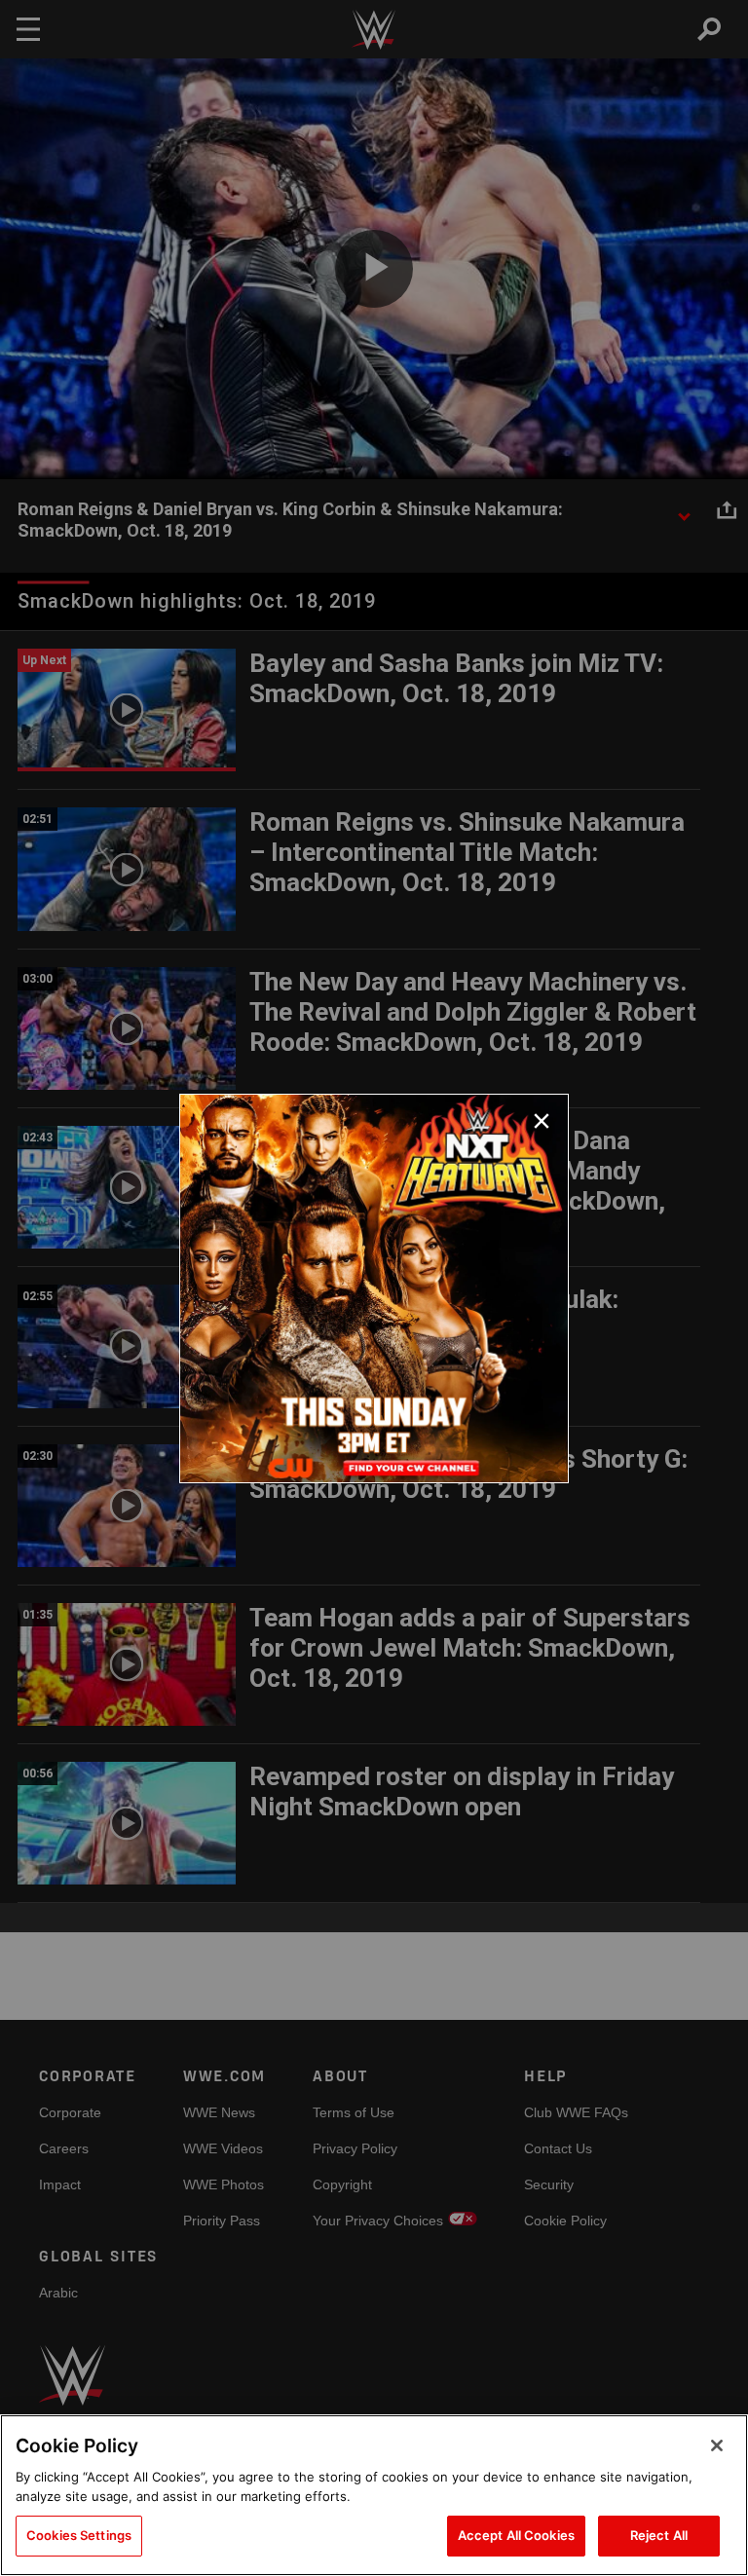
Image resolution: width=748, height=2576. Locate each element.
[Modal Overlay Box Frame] (374, 1288)
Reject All (659, 2535)
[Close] (717, 2445)
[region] (374, 2495)
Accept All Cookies (516, 2535)
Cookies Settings (79, 2535)
